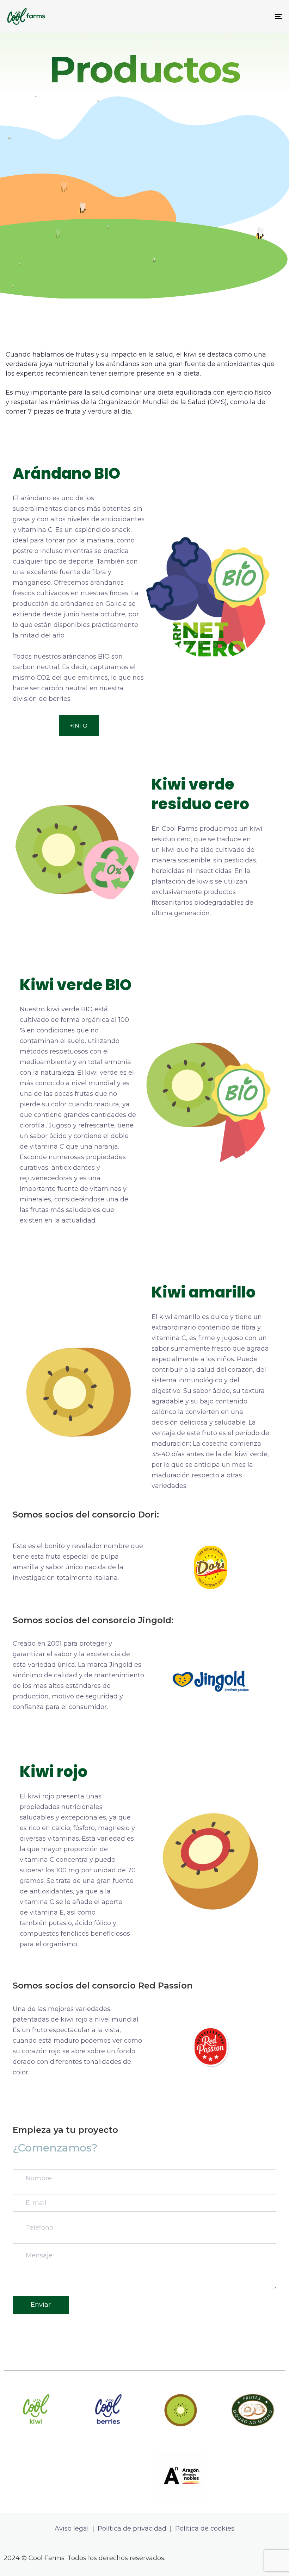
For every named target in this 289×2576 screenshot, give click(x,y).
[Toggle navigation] (236, 16)
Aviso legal (72, 2528)
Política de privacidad (133, 2528)
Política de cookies (205, 2528)
